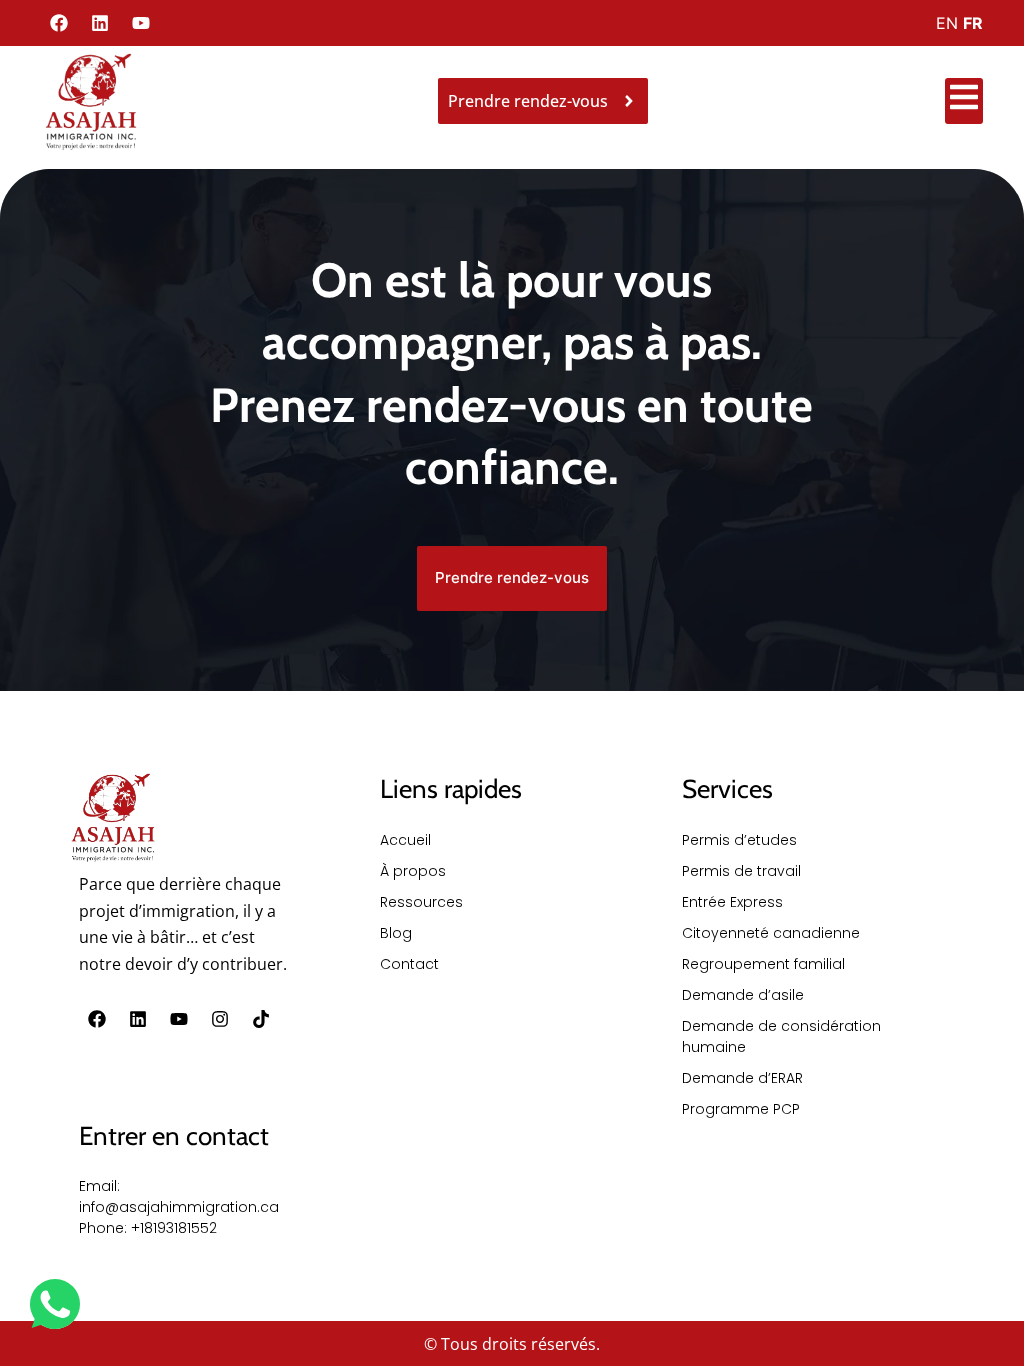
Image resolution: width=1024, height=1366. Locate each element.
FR (973, 23)
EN (947, 23)
